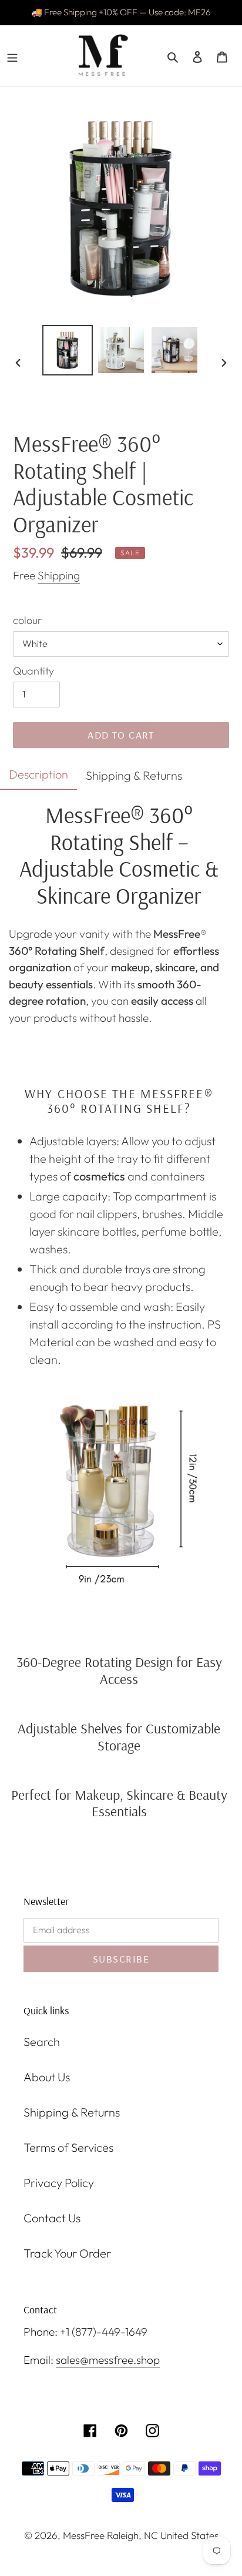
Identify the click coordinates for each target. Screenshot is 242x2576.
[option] (68, 350)
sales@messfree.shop (108, 2360)
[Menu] (12, 56)
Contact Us (52, 2218)
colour (27, 620)
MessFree (84, 2535)
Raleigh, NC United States (163, 2535)
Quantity (33, 671)
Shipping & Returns (72, 2112)
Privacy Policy (59, 2183)
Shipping (59, 575)
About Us (47, 2077)
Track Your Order (67, 2253)
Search (42, 2042)
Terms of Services (68, 2147)
